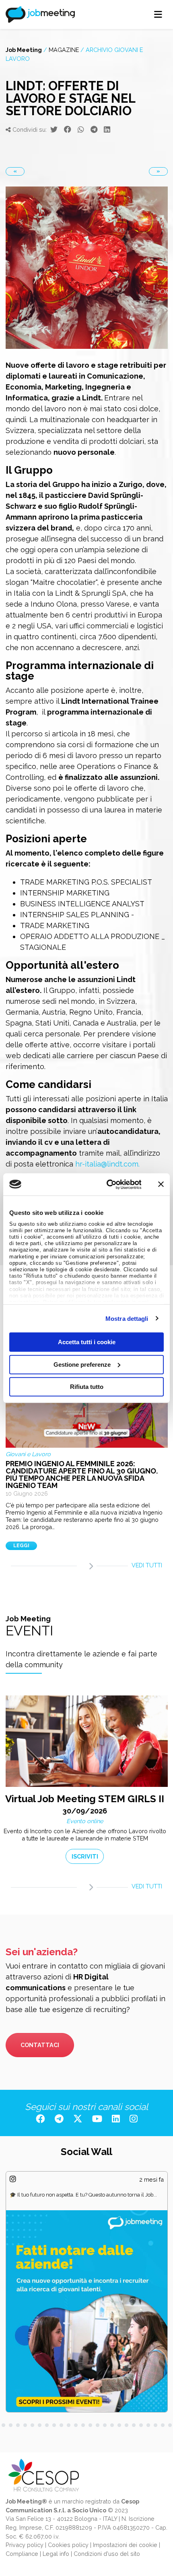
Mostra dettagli (127, 1318)
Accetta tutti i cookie (87, 1342)
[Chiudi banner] (161, 1184)
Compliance (22, 2554)
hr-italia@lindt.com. (107, 1164)
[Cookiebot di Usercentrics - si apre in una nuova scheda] (107, 1184)
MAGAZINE (64, 50)
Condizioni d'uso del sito (107, 2554)
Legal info (56, 2554)
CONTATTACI (40, 2045)
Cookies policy (68, 2545)
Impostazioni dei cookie (125, 2545)
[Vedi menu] (158, 15)
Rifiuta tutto (87, 1387)
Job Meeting (24, 50)
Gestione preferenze (82, 1364)
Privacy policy (25, 2545)
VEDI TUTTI (147, 1565)
